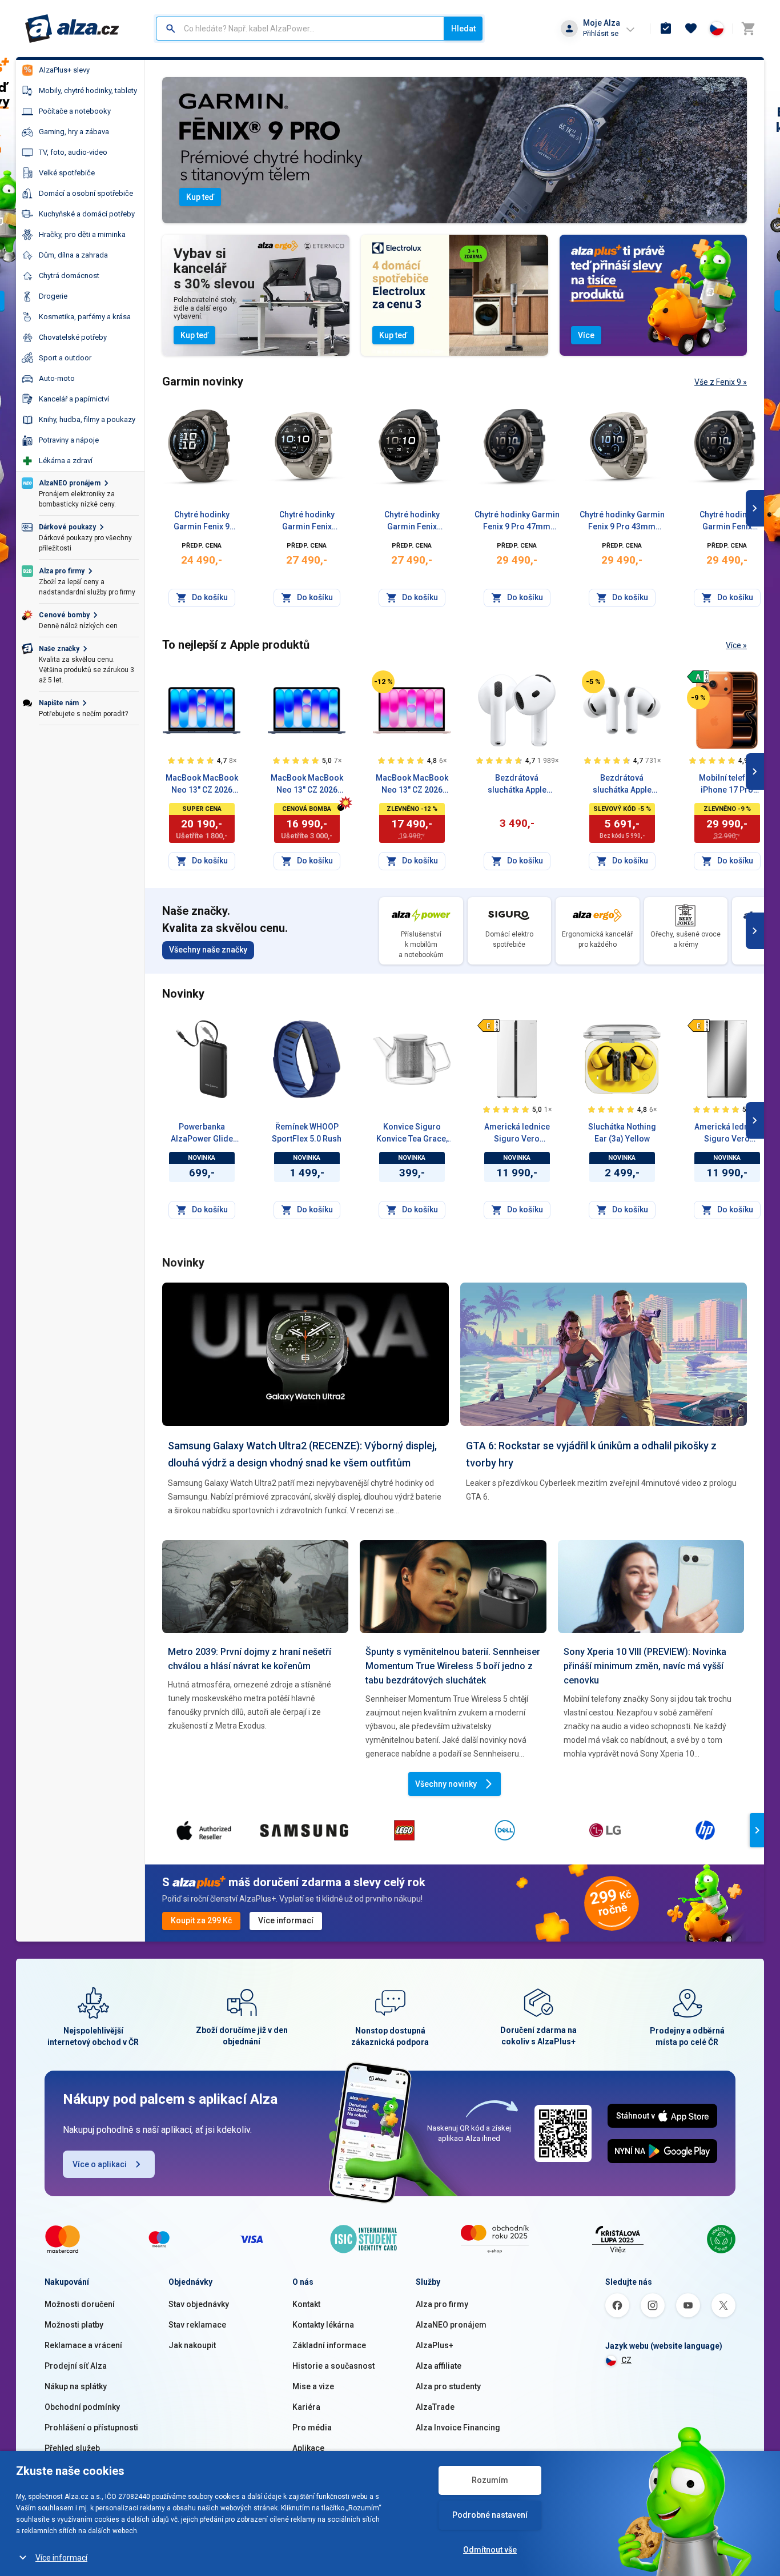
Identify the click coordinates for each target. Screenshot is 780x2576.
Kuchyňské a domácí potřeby (87, 214)
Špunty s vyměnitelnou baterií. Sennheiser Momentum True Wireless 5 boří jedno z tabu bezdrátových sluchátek (453, 1666)
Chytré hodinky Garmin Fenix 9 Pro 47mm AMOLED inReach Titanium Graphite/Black (517, 521)
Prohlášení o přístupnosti (91, 2428)
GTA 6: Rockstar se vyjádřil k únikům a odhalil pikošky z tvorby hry (591, 1454)
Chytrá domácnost (69, 276)
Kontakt (306, 2304)
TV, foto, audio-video (73, 152)
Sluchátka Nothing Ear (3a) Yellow (622, 1133)
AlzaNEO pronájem (451, 2325)
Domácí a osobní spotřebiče (86, 193)
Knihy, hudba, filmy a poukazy (87, 419)
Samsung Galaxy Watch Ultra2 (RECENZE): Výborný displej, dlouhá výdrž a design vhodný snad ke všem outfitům (302, 1454)
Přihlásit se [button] (601, 33)
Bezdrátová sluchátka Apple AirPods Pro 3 (622, 785)
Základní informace (329, 2345)
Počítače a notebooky (75, 111)
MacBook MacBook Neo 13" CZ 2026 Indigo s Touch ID (202, 785)
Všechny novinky (446, 1784)
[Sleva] (383, 682)
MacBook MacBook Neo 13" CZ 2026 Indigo (307, 785)
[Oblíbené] (691, 29)
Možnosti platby (74, 2325)
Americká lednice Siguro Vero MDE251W (517, 1134)
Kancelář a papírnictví (74, 399)
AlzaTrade (435, 2407)
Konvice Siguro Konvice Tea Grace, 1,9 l (412, 1134)
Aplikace (308, 2448)
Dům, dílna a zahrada (73, 255)
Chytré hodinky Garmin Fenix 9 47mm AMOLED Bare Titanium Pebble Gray (202, 521)
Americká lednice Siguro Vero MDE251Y (727, 1134)
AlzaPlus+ (435, 2345)
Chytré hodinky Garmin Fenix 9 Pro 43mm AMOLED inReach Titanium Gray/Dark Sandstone (622, 521)
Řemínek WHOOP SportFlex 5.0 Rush (307, 1133)
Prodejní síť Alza (76, 2366)
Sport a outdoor (65, 358)
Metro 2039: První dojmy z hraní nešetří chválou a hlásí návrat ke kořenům (250, 1659)
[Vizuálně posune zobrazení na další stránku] (755, 508)
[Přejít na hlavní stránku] (72, 29)
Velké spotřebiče (67, 173)
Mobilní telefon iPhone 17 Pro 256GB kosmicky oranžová (727, 785)
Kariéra (306, 2407)
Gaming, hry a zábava (74, 132)
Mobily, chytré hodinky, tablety (88, 91)
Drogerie (53, 296)
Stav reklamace (197, 2325)
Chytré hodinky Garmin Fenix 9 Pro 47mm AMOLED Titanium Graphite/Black (412, 521)
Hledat (463, 29)
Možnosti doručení (80, 2304)
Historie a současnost (333, 2366)
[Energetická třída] (698, 677)
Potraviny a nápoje (69, 440)
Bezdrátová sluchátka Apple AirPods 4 (517, 785)
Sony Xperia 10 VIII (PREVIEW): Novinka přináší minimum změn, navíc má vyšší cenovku (645, 1666)
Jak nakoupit (192, 2345)
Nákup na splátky (76, 2386)
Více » (736, 645)
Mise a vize (313, 2386)
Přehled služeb (72, 2448)
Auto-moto (57, 378)
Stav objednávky (199, 2304)
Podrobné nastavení (490, 2515)
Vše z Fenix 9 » (721, 382)
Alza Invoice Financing (458, 2428)
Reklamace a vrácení (83, 2345)
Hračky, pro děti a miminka (82, 234)
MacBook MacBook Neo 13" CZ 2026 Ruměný (412, 785)
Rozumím (490, 2480)
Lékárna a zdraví (66, 461)
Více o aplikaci (100, 2164)
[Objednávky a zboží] (666, 29)
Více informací (61, 2558)
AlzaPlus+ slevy (64, 70)
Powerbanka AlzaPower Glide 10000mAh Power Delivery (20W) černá (202, 1134)
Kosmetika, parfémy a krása (85, 317)
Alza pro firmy (442, 2304)
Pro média (312, 2428)
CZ (626, 2360)
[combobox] (300, 29)
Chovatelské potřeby (73, 337)
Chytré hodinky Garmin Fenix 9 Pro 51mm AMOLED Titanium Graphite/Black (727, 521)
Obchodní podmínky (82, 2407)
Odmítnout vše (490, 2550)
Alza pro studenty (448, 2386)
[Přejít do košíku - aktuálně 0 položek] (748, 29)
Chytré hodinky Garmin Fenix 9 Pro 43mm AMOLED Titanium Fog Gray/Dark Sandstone (307, 521)
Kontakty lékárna (323, 2325)
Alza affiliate (439, 2366)
